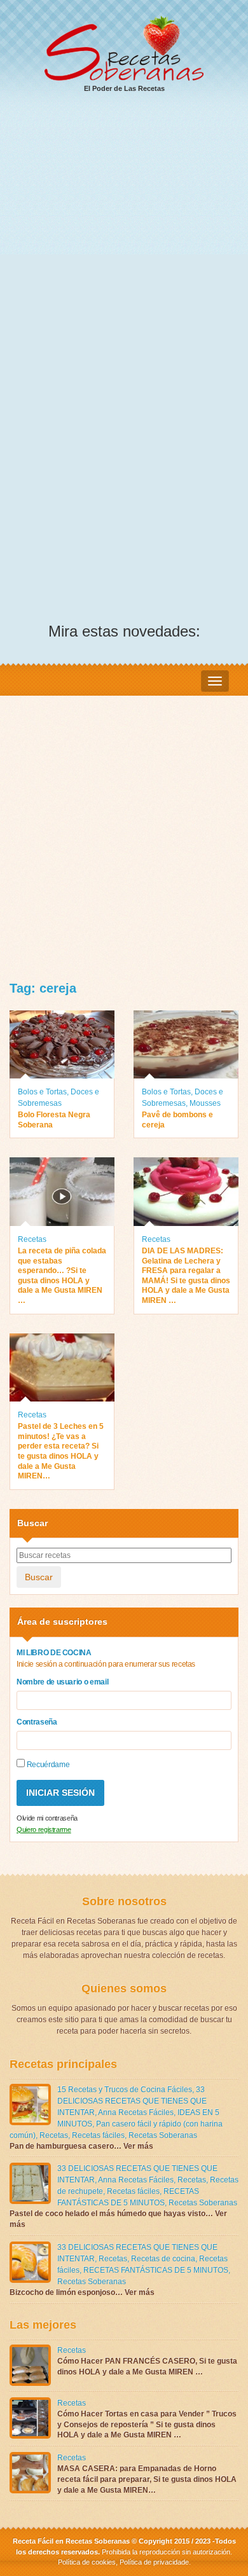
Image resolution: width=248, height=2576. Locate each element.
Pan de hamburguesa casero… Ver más (81, 2146)
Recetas (32, 1239)
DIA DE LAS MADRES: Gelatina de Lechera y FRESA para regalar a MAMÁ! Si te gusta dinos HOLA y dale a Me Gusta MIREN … (186, 1276)
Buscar (39, 1577)
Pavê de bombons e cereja (177, 1120)
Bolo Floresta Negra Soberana (54, 1120)
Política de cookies (87, 2562)
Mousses (205, 1103)
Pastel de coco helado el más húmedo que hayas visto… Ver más (118, 2219)
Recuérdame (47, 1765)
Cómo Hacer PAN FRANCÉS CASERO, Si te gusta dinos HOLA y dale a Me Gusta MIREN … (147, 2366)
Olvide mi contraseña (47, 1818)
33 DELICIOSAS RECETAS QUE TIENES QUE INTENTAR (132, 2101)
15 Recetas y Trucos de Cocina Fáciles (125, 2090)
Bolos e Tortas (42, 1092)
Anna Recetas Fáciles (136, 2112)
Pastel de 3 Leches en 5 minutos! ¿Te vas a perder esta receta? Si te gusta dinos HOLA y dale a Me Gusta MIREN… (61, 1451)
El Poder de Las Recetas (124, 88)
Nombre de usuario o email (62, 1682)
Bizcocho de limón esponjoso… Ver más (82, 2292)
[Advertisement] (124, 235)
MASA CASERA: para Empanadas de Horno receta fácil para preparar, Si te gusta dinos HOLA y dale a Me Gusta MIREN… (147, 2479)
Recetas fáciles (98, 2135)
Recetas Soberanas (163, 2135)
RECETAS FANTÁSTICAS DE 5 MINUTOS (156, 2270)
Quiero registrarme (44, 1829)
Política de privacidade (153, 2562)
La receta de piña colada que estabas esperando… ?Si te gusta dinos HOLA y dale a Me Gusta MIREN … (62, 1276)
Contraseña (37, 1722)
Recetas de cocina (163, 2259)
